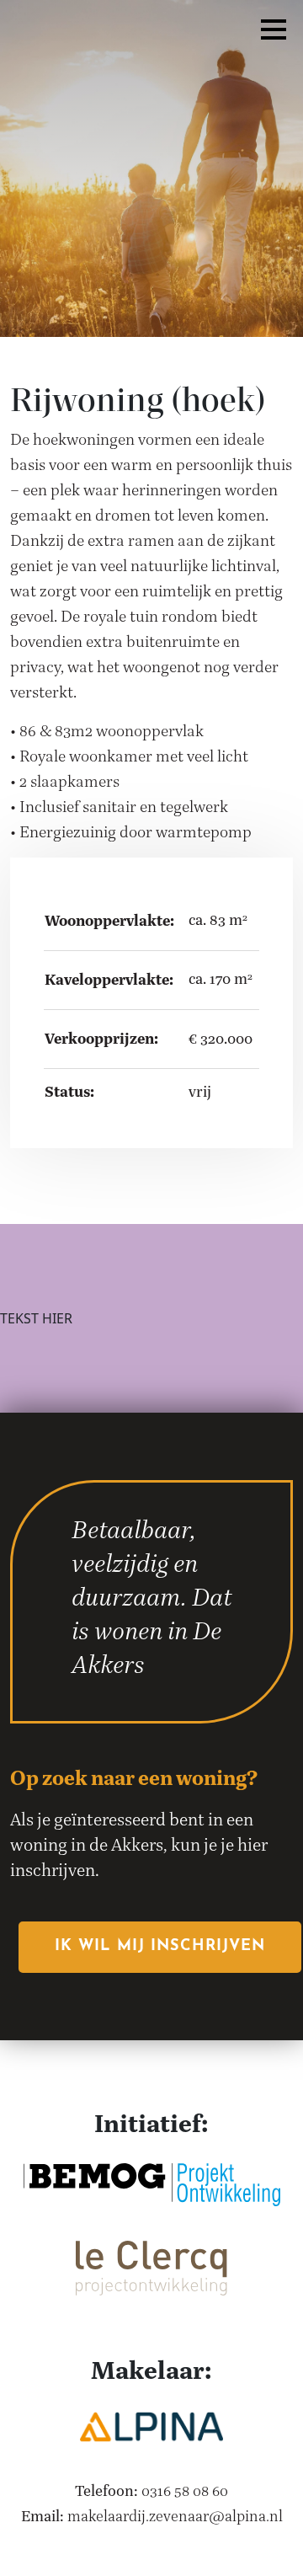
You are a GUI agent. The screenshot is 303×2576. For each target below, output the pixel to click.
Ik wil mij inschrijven (160, 1947)
